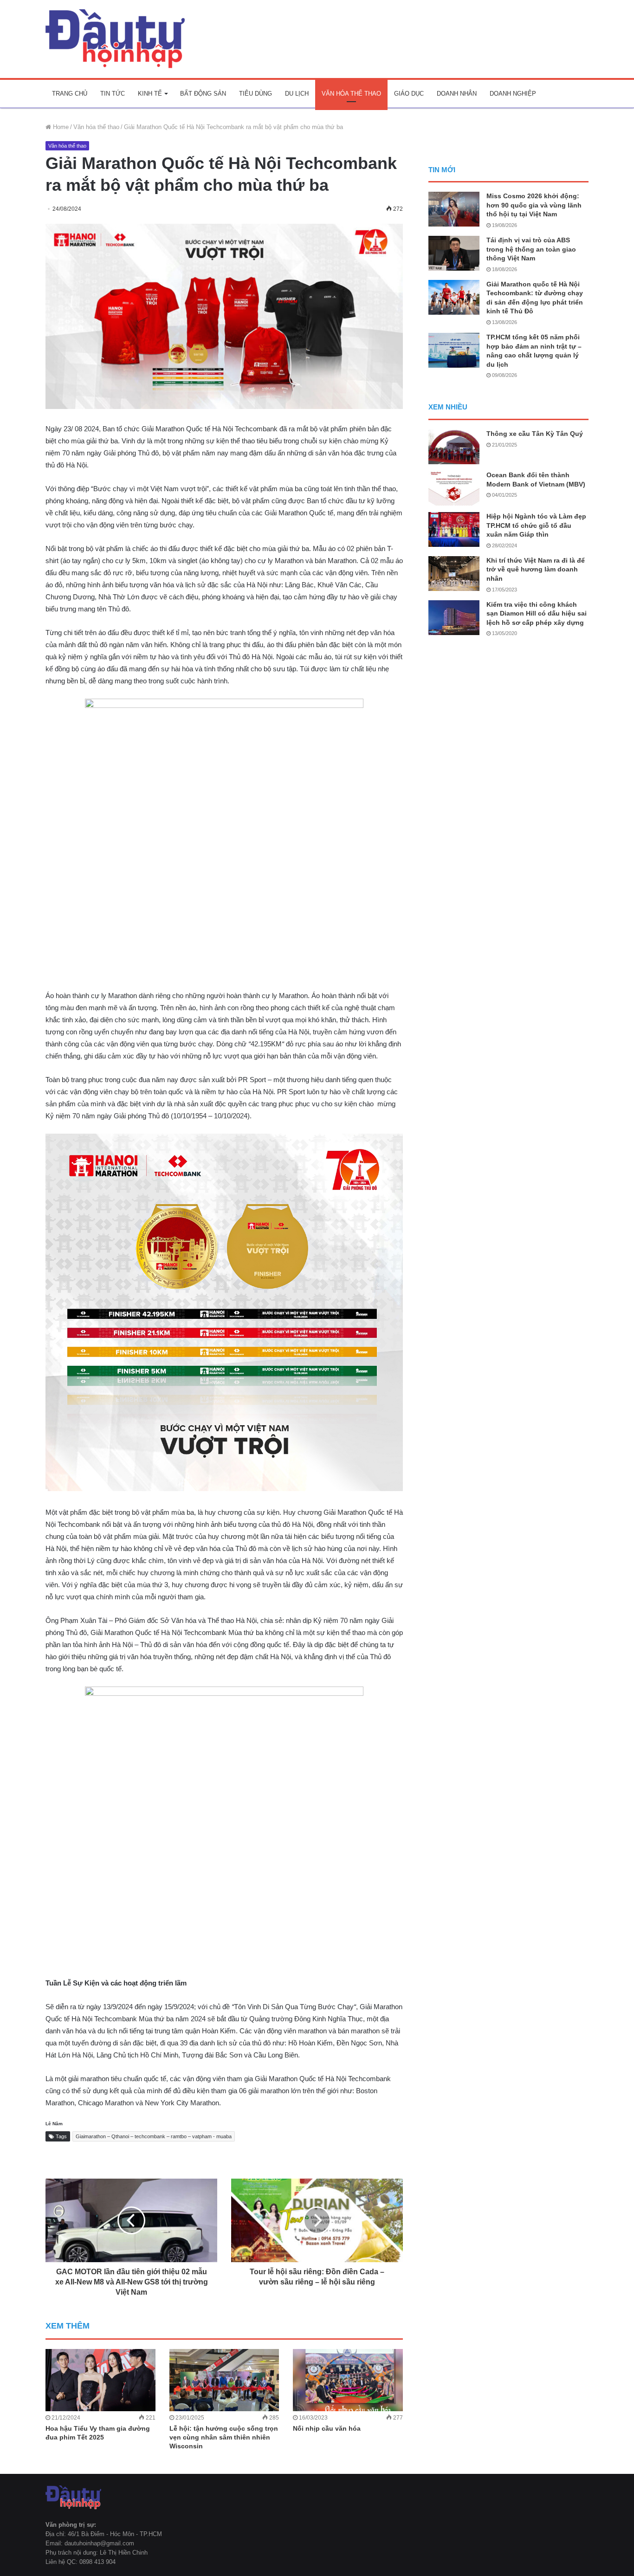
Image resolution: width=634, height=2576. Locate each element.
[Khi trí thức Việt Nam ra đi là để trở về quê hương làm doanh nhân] (454, 574)
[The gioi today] (115, 39)
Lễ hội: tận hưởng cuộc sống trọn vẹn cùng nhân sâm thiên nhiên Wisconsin (224, 2437)
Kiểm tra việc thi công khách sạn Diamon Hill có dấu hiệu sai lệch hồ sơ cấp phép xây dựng (537, 613)
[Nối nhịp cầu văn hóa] (348, 2380)
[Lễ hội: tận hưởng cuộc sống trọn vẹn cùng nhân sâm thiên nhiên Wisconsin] (224, 2380)
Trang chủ (70, 94)
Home (60, 127)
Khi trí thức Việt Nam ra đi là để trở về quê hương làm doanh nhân (536, 569)
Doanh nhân (457, 94)
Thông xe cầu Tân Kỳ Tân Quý (535, 434)
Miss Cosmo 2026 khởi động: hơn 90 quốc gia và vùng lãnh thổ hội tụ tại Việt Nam (534, 205)
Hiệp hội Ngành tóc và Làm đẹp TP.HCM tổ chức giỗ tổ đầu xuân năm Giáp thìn (536, 525)
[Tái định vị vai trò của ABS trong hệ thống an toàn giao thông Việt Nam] (454, 253)
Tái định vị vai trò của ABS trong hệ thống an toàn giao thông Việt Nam (531, 249)
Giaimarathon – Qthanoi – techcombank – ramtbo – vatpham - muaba (154, 2136)
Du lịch (297, 94)
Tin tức (113, 94)
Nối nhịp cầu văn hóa (327, 2428)
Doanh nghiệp (513, 94)
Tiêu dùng (256, 94)
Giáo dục (409, 94)
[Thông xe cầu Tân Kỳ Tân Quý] (454, 447)
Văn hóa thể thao (351, 94)
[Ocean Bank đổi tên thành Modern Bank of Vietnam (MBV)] (454, 488)
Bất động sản (203, 94)
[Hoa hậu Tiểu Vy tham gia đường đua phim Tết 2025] (100, 2380)
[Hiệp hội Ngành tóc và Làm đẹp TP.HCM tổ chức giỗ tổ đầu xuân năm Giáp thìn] (454, 529)
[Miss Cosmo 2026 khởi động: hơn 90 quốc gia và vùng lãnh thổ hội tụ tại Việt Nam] (454, 209)
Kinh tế (150, 94)
